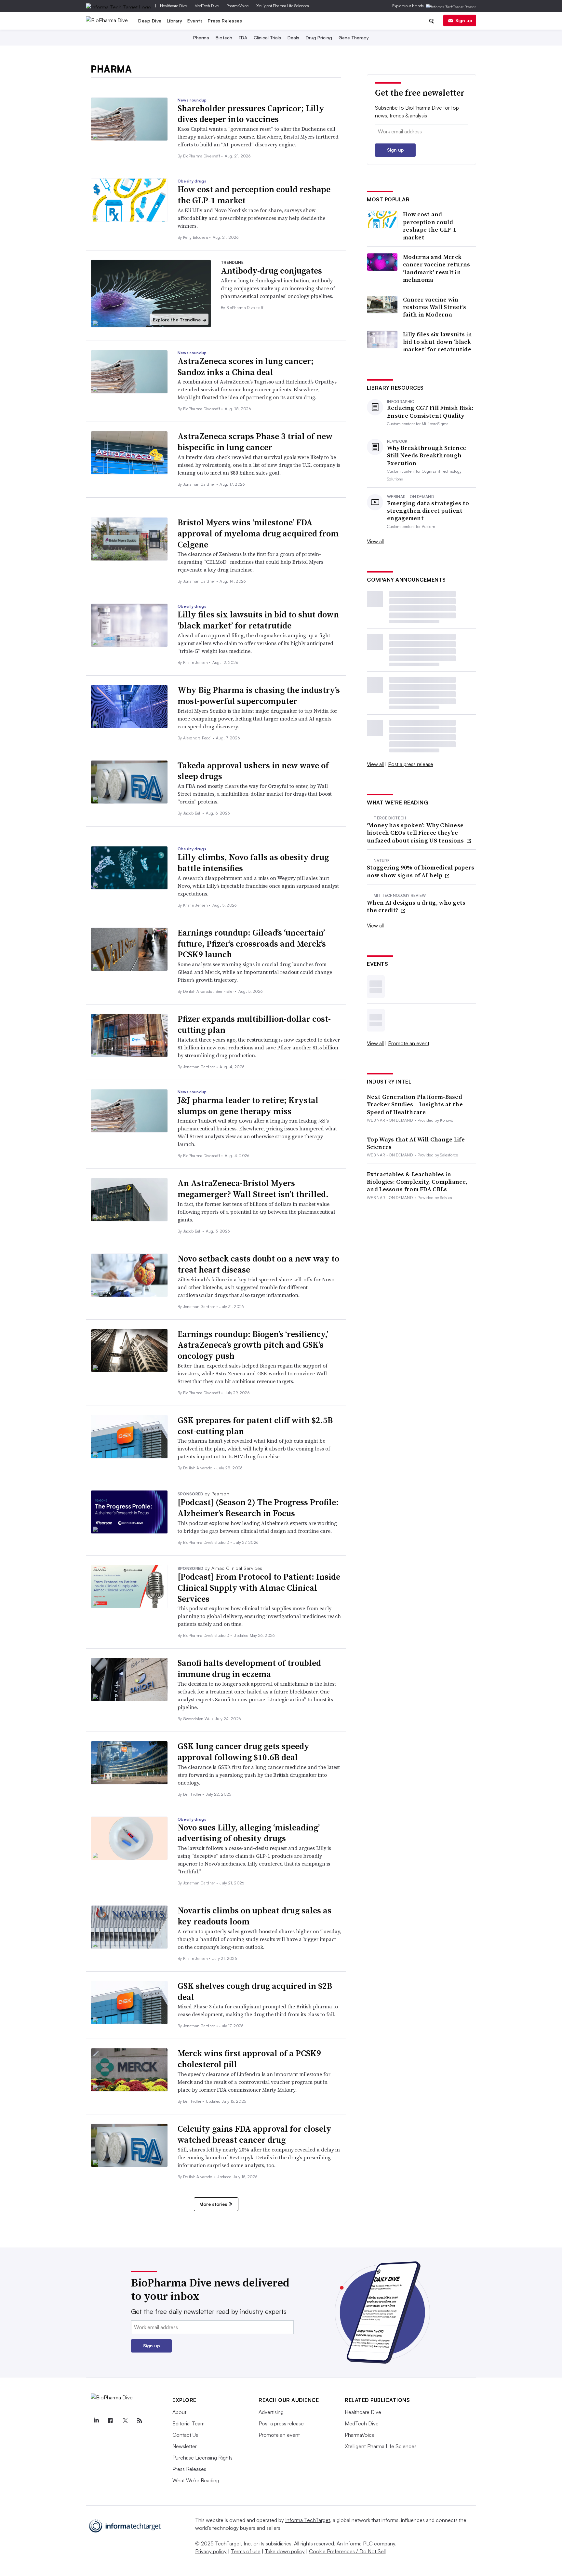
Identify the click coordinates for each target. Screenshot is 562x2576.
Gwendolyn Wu (197, 1719)
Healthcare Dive (173, 6)
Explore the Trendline (180, 320)
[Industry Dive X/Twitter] (125, 2421)
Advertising (271, 2412)
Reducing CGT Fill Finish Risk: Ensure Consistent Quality (430, 412)
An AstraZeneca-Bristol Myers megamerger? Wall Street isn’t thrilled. (253, 1189)
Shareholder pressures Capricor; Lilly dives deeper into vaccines (251, 114)
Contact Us (185, 2435)
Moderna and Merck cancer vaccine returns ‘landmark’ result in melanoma (437, 268)
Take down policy (285, 2551)
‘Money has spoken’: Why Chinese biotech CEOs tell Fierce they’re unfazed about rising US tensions (416, 833)
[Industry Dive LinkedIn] (96, 2421)
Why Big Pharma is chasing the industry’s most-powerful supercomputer (259, 695)
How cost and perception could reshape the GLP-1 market (254, 195)
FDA (243, 38)
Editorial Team (188, 2423)
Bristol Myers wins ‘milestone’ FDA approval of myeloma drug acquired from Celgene (258, 533)
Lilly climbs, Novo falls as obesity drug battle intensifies (253, 863)
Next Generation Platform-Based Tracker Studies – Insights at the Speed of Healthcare (415, 1104)
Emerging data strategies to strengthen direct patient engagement (428, 511)
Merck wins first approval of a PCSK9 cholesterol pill (249, 2059)
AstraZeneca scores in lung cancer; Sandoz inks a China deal (246, 367)
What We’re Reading (196, 2480)
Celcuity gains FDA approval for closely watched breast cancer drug (254, 2134)
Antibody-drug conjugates (271, 271)
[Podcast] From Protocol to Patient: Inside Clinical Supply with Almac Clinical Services (259, 1588)
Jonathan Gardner (200, 484)
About (179, 2412)
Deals (293, 38)
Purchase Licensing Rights (202, 2458)
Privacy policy (211, 2551)
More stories (213, 2204)
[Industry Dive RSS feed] (140, 2421)
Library (175, 21)
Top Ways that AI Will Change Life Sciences (416, 1143)
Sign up (464, 20)
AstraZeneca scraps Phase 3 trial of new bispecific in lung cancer (255, 442)
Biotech (224, 38)
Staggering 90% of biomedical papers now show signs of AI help (421, 871)
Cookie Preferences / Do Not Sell (347, 2551)
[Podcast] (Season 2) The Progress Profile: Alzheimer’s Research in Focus (258, 1508)
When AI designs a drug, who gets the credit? (416, 906)
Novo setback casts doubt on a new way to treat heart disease (258, 1264)
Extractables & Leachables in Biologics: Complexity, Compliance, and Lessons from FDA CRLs (417, 1182)
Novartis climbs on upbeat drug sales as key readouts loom (254, 1916)
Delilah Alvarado (198, 991)
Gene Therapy (354, 38)
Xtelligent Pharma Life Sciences (283, 6)
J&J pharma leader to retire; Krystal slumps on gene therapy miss (248, 1106)
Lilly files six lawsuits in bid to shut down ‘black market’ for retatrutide (258, 620)
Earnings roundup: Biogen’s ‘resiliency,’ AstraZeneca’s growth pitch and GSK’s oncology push (253, 1345)
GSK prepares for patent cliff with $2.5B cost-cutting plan (255, 1426)
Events (195, 21)
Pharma (201, 38)
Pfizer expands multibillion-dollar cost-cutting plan (254, 1024)
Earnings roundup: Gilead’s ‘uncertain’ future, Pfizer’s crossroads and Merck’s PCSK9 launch (252, 944)
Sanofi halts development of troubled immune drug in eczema (249, 1668)
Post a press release (411, 764)
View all (375, 541)
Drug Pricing (319, 38)
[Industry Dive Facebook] (111, 2421)
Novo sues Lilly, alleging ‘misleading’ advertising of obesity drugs (249, 1833)
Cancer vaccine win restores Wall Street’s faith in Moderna (435, 307)
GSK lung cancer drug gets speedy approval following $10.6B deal (243, 1752)
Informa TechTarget (308, 2520)
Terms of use (246, 2551)
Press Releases (225, 21)
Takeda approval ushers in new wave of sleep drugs (253, 771)
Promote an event (409, 1043)
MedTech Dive (207, 6)
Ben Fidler (225, 991)
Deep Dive (150, 21)
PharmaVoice (237, 6)
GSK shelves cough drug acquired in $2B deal (255, 1991)
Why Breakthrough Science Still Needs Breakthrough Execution (427, 455)
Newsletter (185, 2446)
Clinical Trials (267, 38)
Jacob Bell (193, 813)
